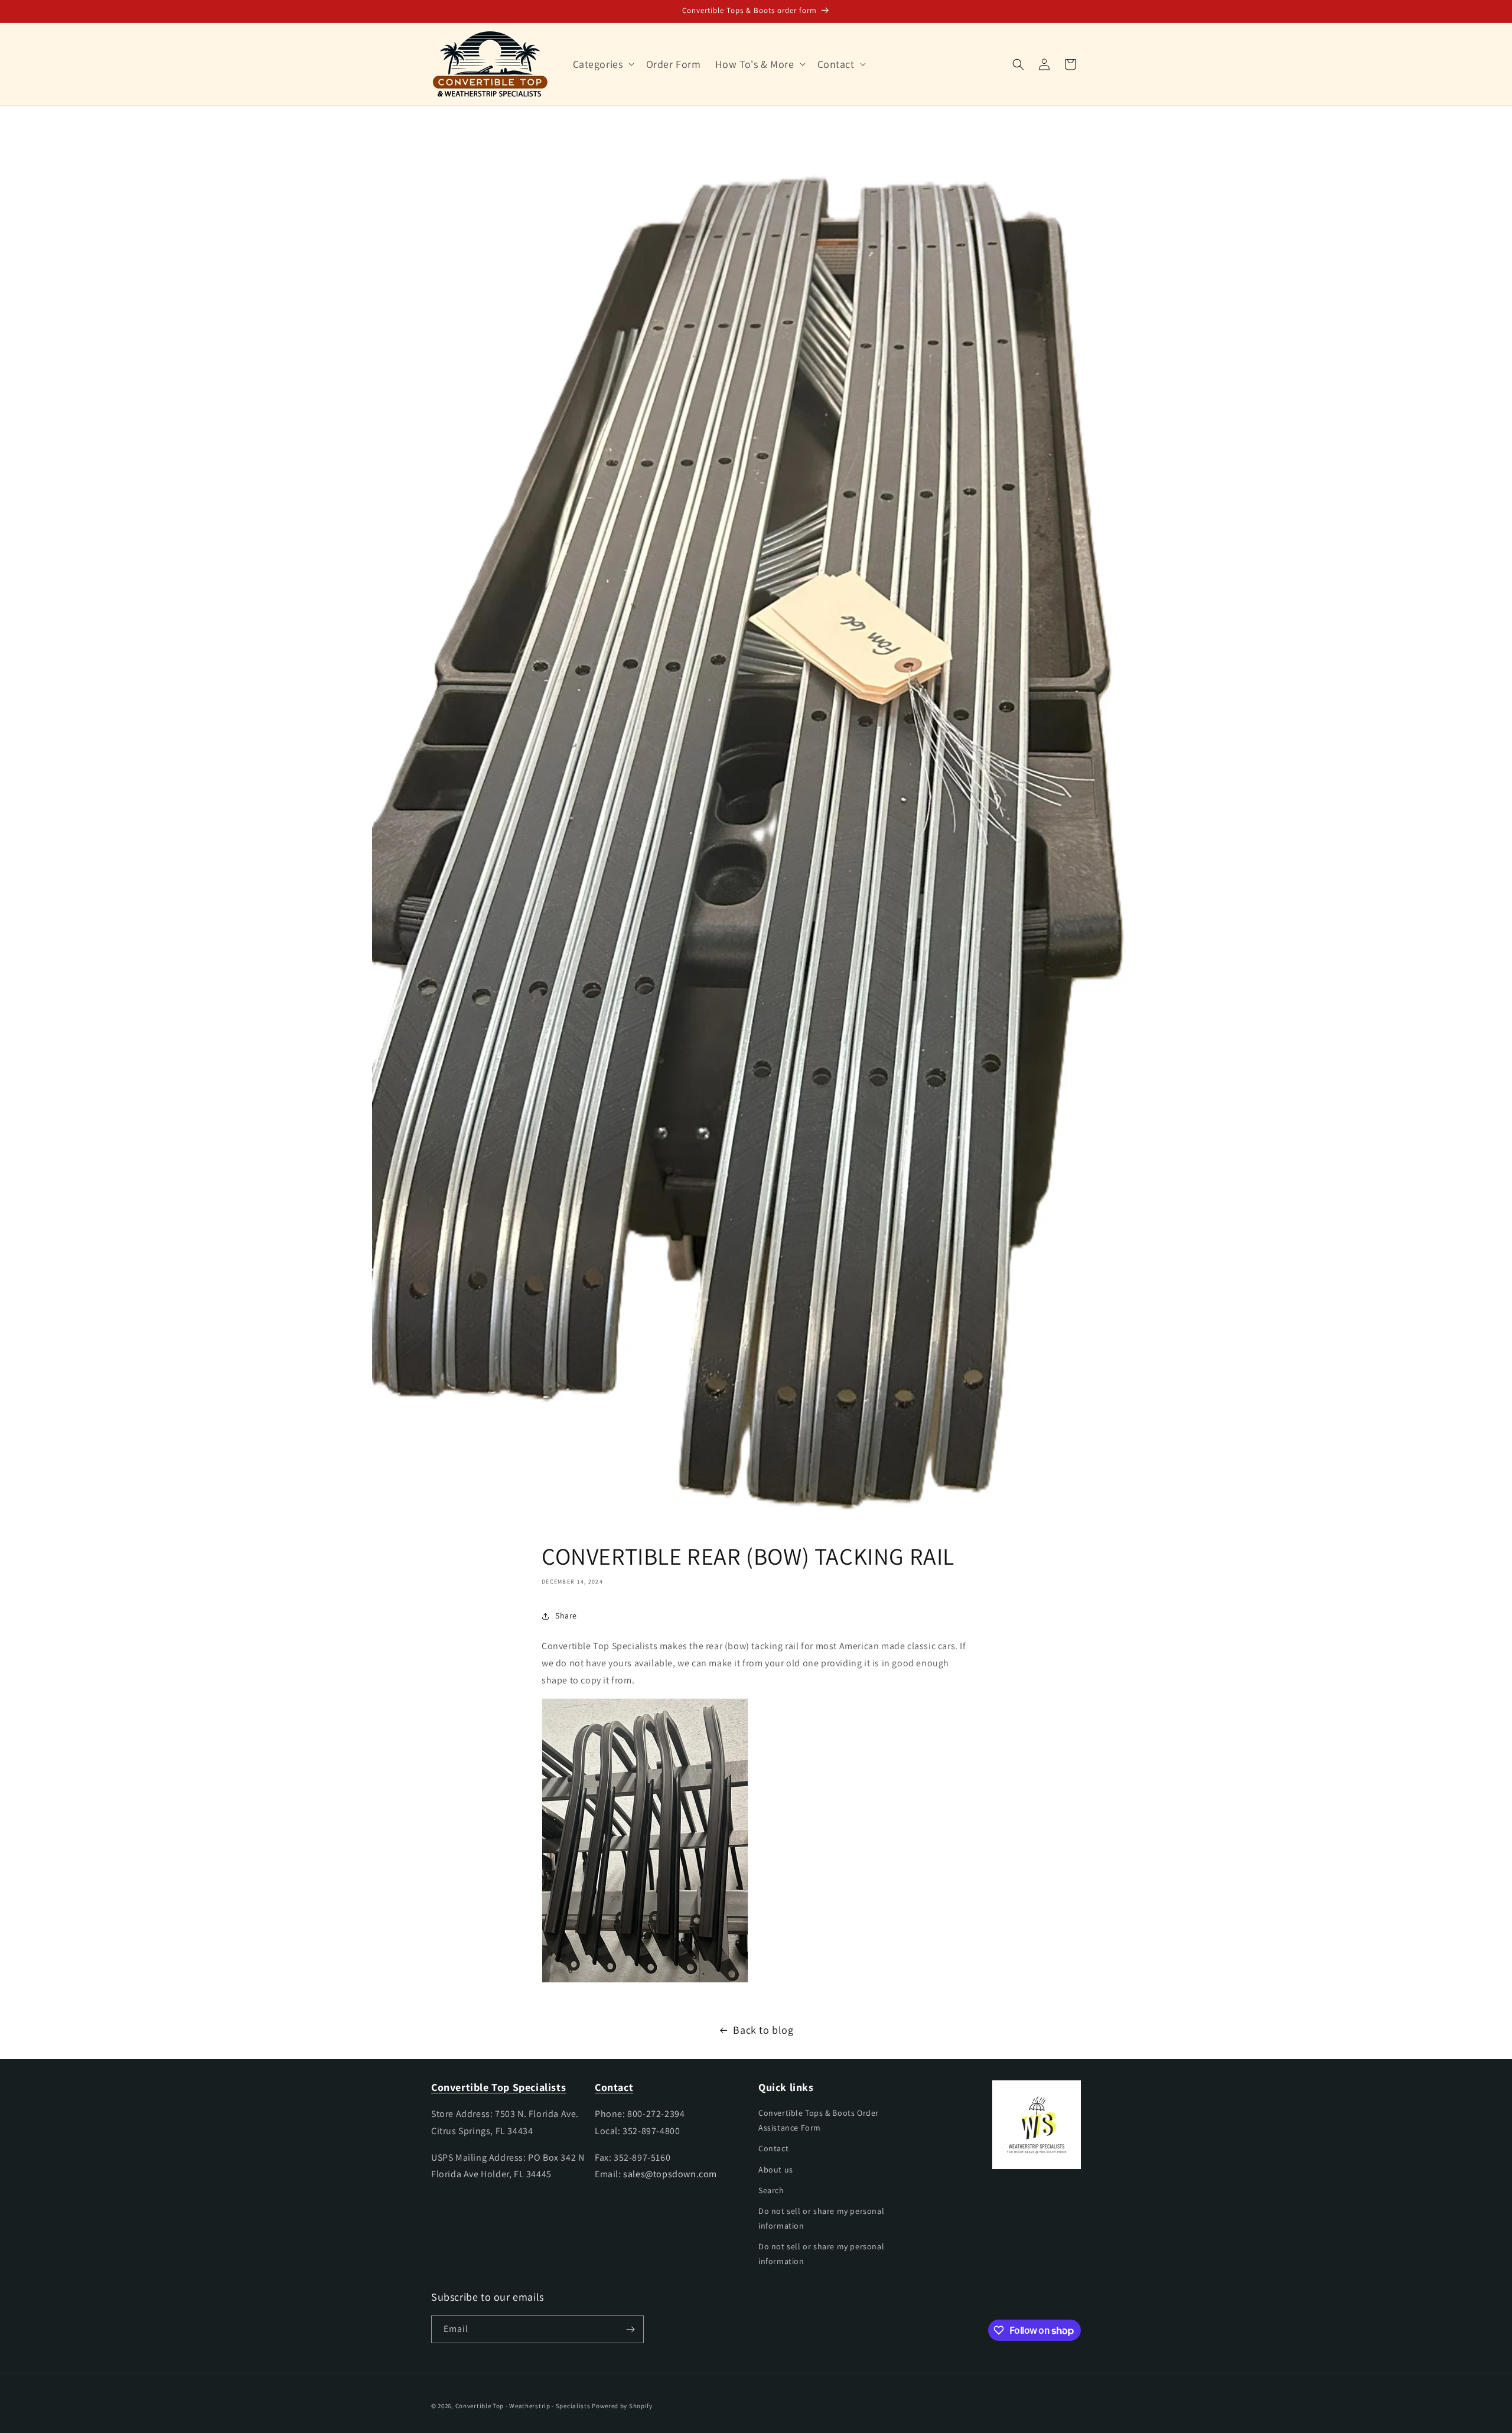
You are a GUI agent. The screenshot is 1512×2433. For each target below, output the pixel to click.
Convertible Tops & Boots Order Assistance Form (819, 2120)
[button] (602, 64)
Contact (773, 2148)
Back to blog (763, 2030)
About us (776, 2170)
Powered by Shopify (622, 2406)
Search (771, 2190)
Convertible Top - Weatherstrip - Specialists (523, 2406)
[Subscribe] (630, 2329)
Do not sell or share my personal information (821, 2218)
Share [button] (566, 1616)
